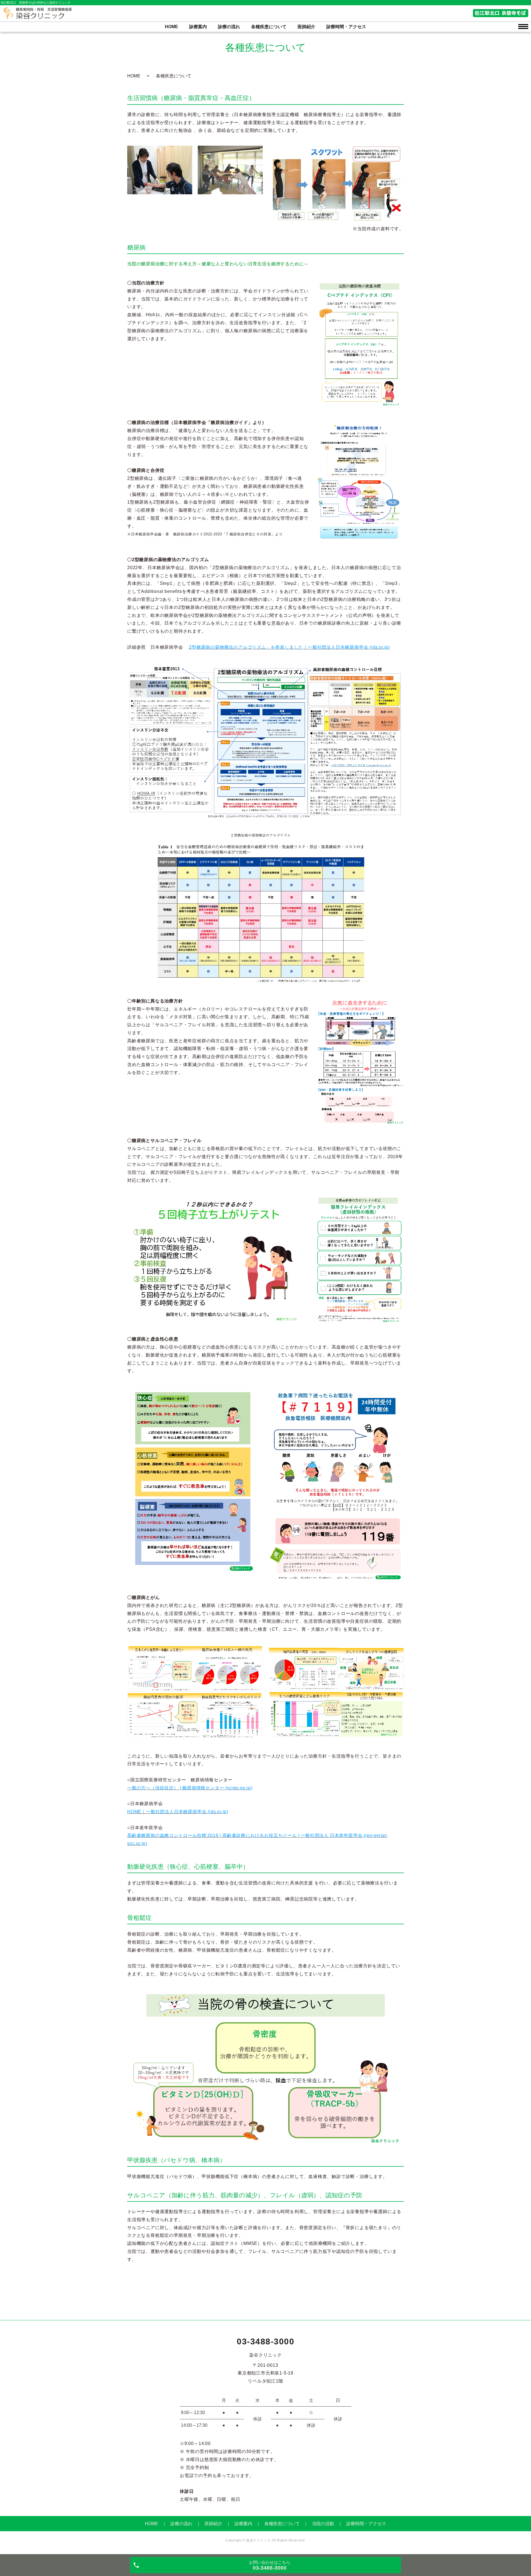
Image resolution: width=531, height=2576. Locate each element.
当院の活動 (323, 2524)
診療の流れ (229, 27)
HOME (171, 27)
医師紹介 (306, 27)
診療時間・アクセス (346, 27)
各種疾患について (269, 27)
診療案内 (198, 27)
